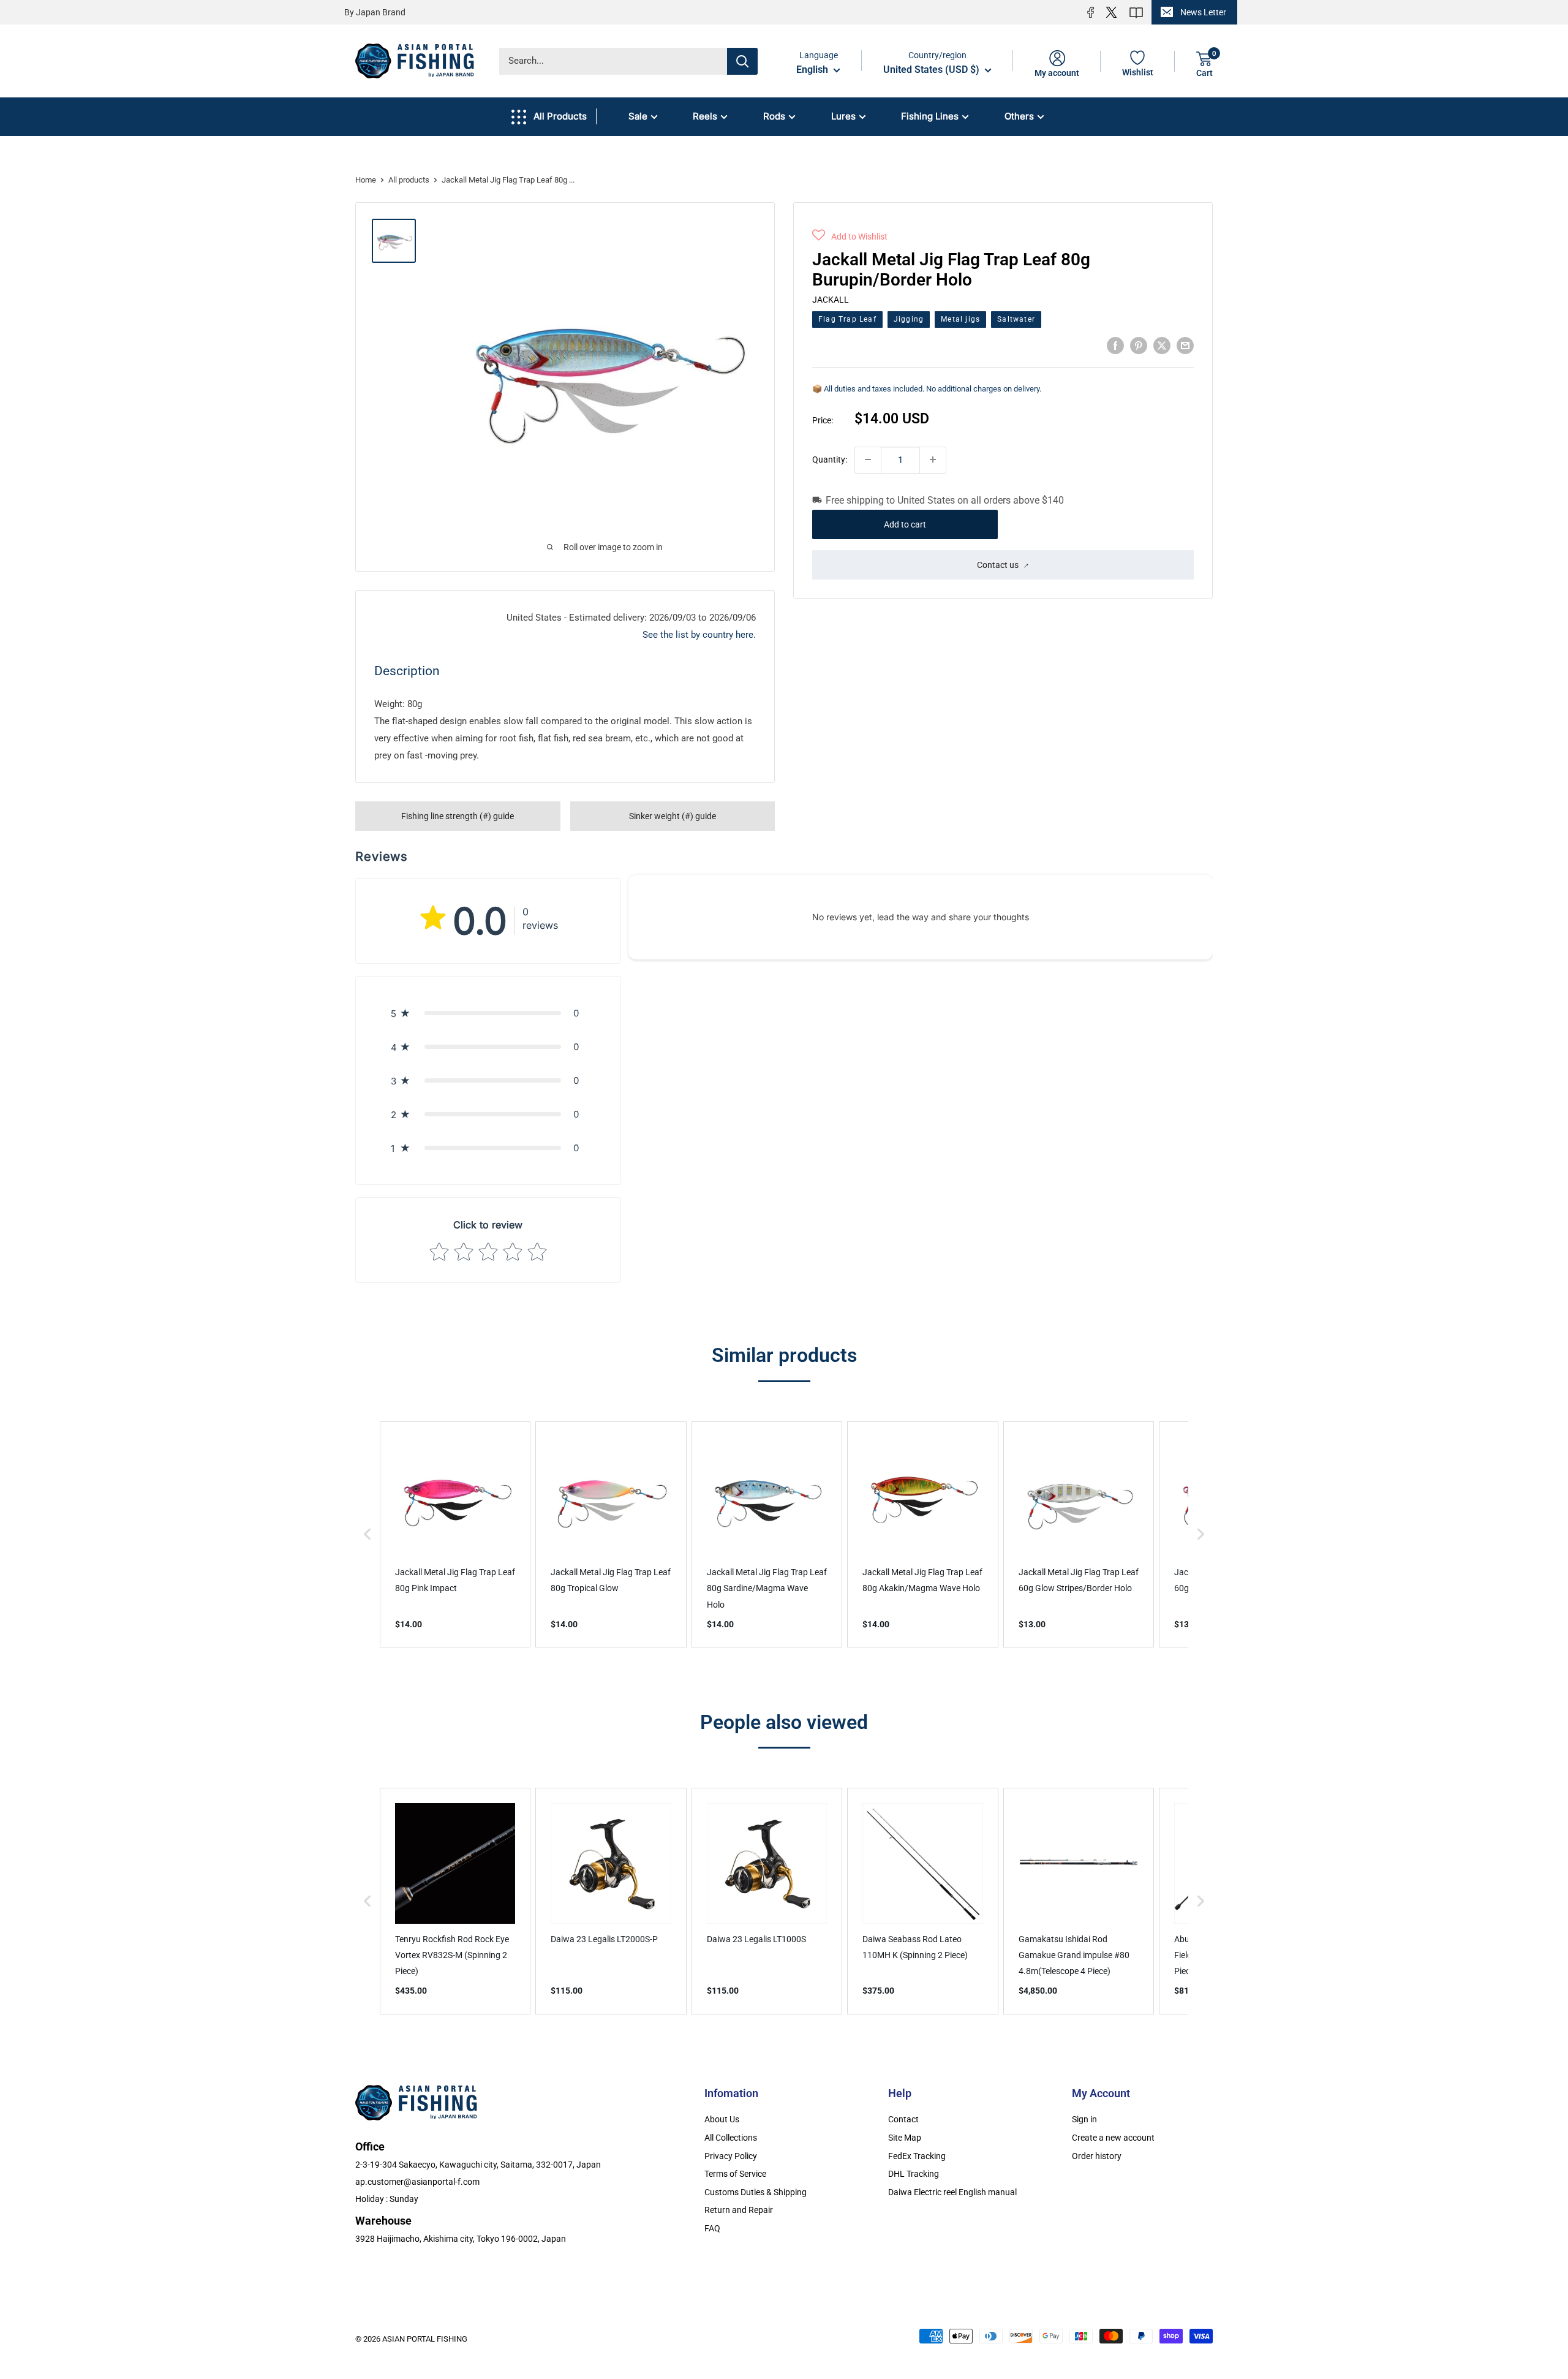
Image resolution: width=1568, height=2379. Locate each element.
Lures (843, 116)
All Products (560, 116)
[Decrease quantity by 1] (868, 460)
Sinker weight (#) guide (673, 816)
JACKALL (831, 299)
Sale (638, 116)
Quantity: (830, 459)
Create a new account (1113, 2138)
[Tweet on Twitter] (1162, 345)
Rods (774, 116)
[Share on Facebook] (1115, 345)
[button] (850, 236)
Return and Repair (739, 2210)
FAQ (712, 2228)
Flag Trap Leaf (847, 319)
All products (409, 180)
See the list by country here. (699, 635)
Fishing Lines (930, 116)
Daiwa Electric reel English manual (952, 2192)
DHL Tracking (914, 2174)
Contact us (998, 564)
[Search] (742, 61)
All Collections (731, 2138)
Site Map (905, 2138)
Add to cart (905, 524)
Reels (705, 116)
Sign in (1084, 2119)
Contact (903, 2119)
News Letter (1203, 12)
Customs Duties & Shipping (756, 2192)
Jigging (909, 319)
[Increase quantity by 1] (933, 460)
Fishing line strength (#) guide (458, 816)
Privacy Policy (731, 2156)
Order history (1097, 2156)
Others (1019, 116)
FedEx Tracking (917, 2156)
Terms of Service (735, 2174)
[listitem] (455, 1534)
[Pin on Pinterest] (1139, 345)
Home (366, 180)
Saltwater (1016, 319)
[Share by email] (1185, 345)
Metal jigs (960, 319)
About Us (722, 2119)
